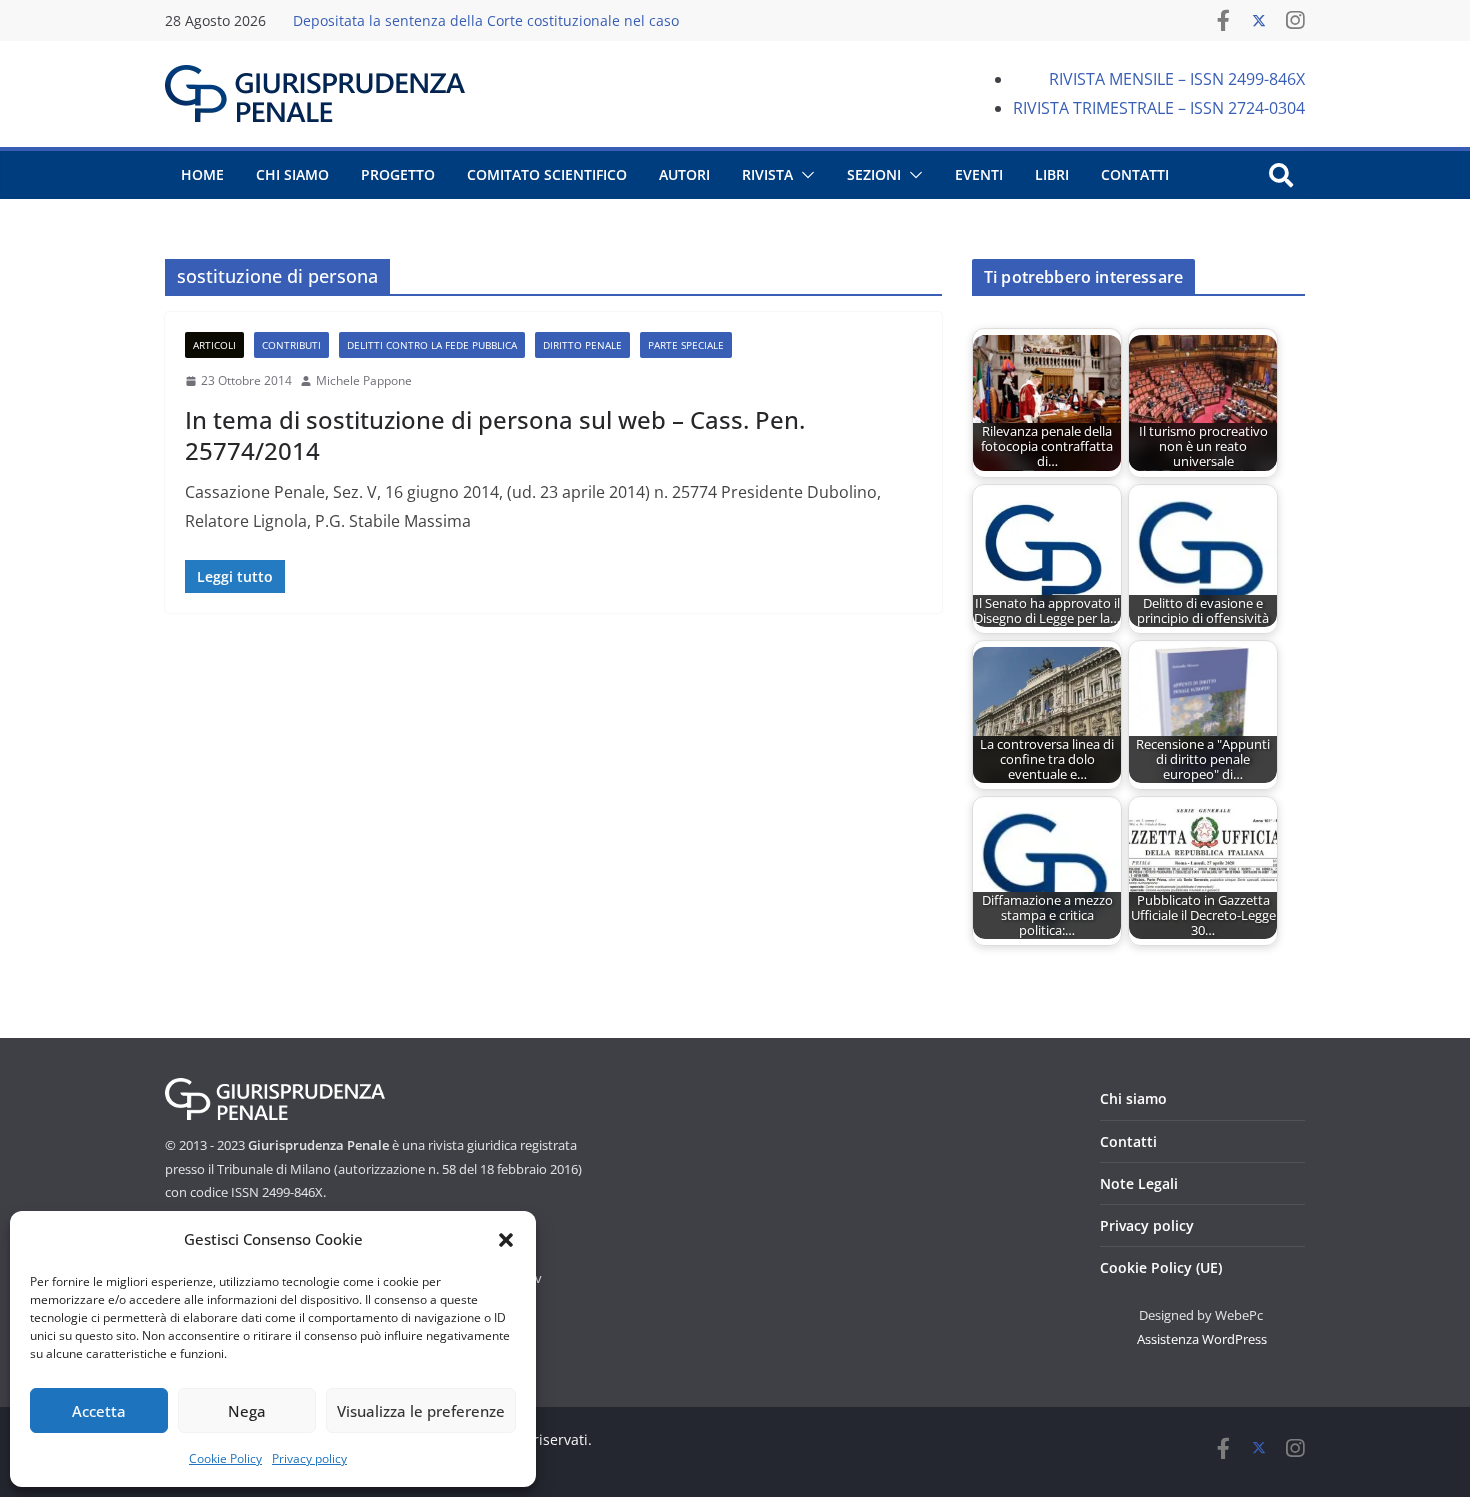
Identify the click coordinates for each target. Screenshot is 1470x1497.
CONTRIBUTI (291, 345)
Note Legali (1139, 1183)
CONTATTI (1135, 174)
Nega (247, 1411)
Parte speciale (686, 345)
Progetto (398, 174)
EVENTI (979, 174)
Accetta (99, 1411)
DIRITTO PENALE (582, 345)
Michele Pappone (364, 380)
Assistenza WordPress (1202, 1339)
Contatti (1128, 1141)
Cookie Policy (225, 1458)
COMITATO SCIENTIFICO (547, 174)
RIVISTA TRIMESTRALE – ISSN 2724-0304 (1159, 108)
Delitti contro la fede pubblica (432, 345)
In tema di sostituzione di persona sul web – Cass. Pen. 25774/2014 (495, 435)
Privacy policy (309, 1458)
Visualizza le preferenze (421, 1411)
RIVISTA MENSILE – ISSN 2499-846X (1177, 79)
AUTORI (684, 174)
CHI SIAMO (292, 174)
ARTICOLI (214, 345)
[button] (506, 1240)
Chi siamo (1133, 1098)
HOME (202, 174)
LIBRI (1052, 174)
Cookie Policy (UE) (1161, 1267)
